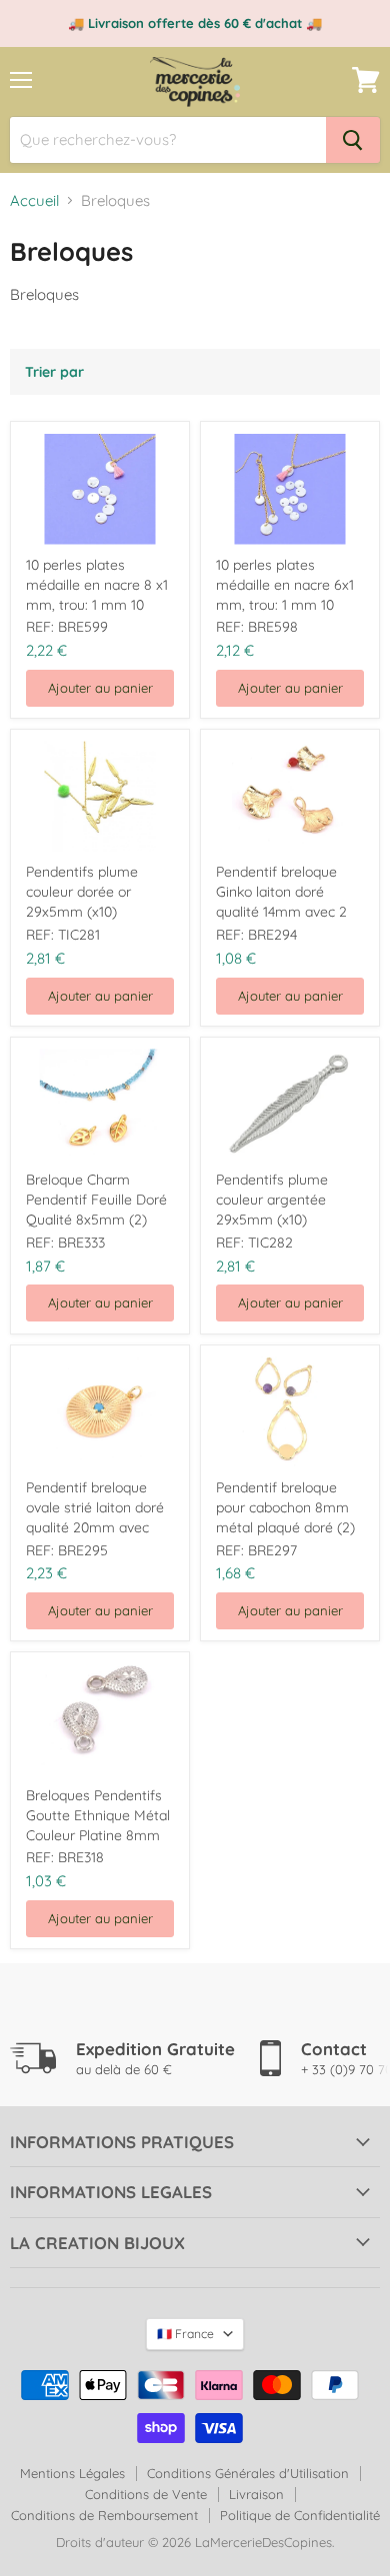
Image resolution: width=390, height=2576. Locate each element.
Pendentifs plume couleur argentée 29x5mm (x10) (272, 1200)
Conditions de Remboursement (104, 2515)
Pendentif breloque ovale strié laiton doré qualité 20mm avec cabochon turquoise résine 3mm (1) (95, 1508)
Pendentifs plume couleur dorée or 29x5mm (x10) (82, 892)
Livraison (256, 2494)
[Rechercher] (353, 140)
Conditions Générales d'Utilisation (248, 2473)
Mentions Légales (72, 2473)
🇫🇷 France (185, 2334)
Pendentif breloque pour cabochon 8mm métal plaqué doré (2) (285, 1507)
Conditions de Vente (146, 2494)
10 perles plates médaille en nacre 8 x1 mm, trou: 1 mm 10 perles (97, 585)
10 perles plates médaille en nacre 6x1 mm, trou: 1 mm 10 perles (285, 585)
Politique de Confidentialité (300, 2515)
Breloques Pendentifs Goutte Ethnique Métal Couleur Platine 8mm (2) (98, 1816)
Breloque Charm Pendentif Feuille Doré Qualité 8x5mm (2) (96, 1200)
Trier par (54, 372)
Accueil (34, 200)
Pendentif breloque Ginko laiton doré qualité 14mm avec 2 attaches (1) (281, 892)
